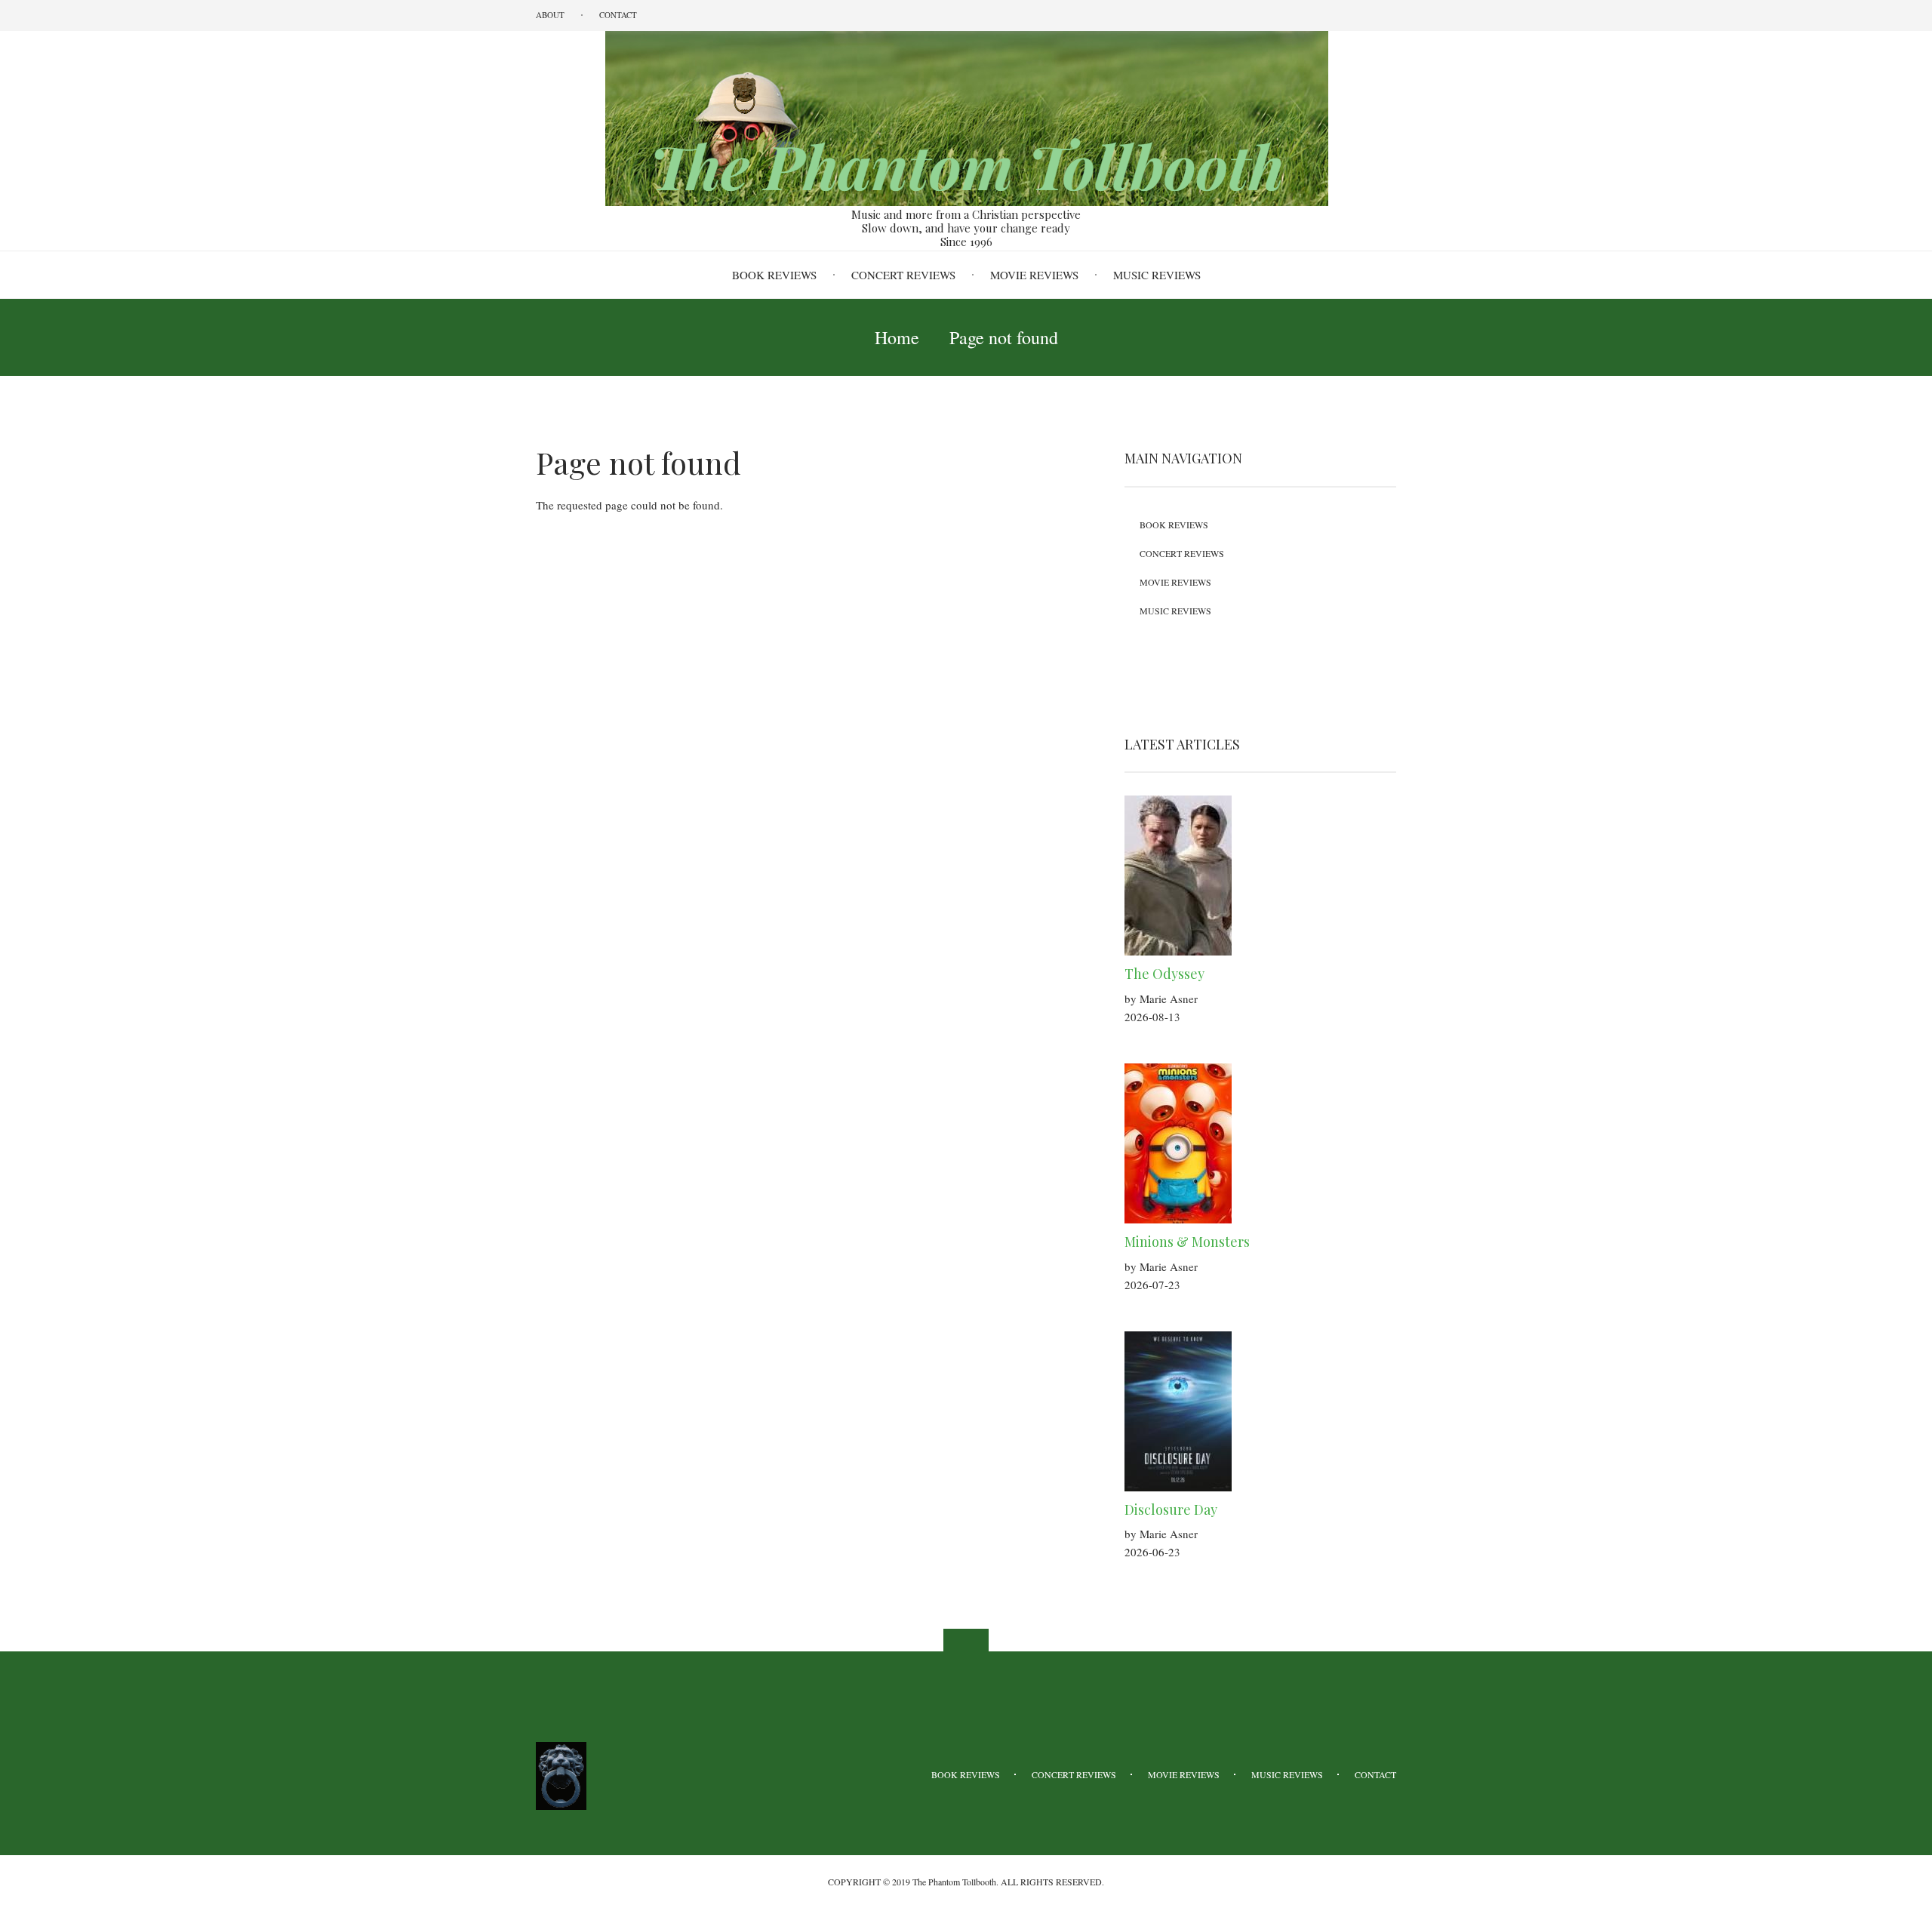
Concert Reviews (903, 275)
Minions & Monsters (1187, 1242)
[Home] (966, 117)
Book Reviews (774, 275)
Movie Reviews (1034, 275)
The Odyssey (1164, 974)
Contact (618, 15)
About (550, 15)
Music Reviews (1157, 275)
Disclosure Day (1171, 1509)
